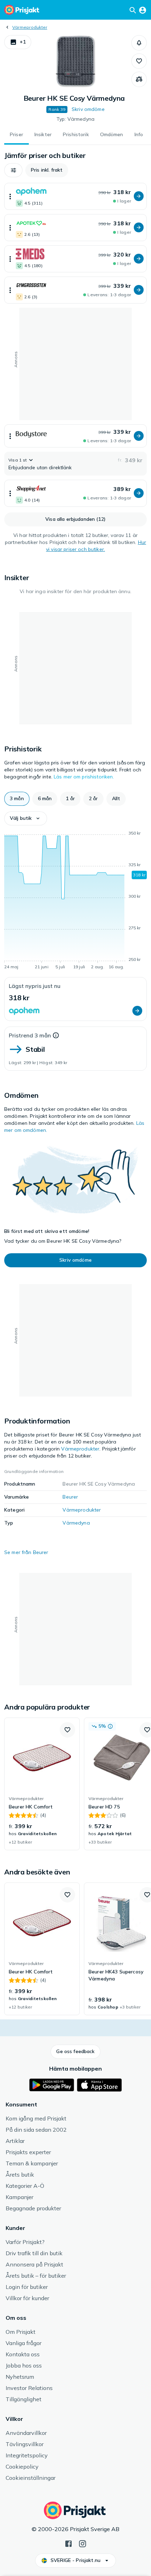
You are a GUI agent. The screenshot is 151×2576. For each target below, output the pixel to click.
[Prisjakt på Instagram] (83, 2543)
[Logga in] (143, 10)
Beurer (70, 1497)
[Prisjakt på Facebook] (68, 2543)
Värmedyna (76, 1523)
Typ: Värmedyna (75, 119)
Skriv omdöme (88, 109)
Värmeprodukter (30, 27)
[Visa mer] (10, 196)
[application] (75, 901)
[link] (42, 1784)
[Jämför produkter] (139, 79)
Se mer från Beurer (26, 1552)
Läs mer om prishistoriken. (84, 777)
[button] (18, 42)
